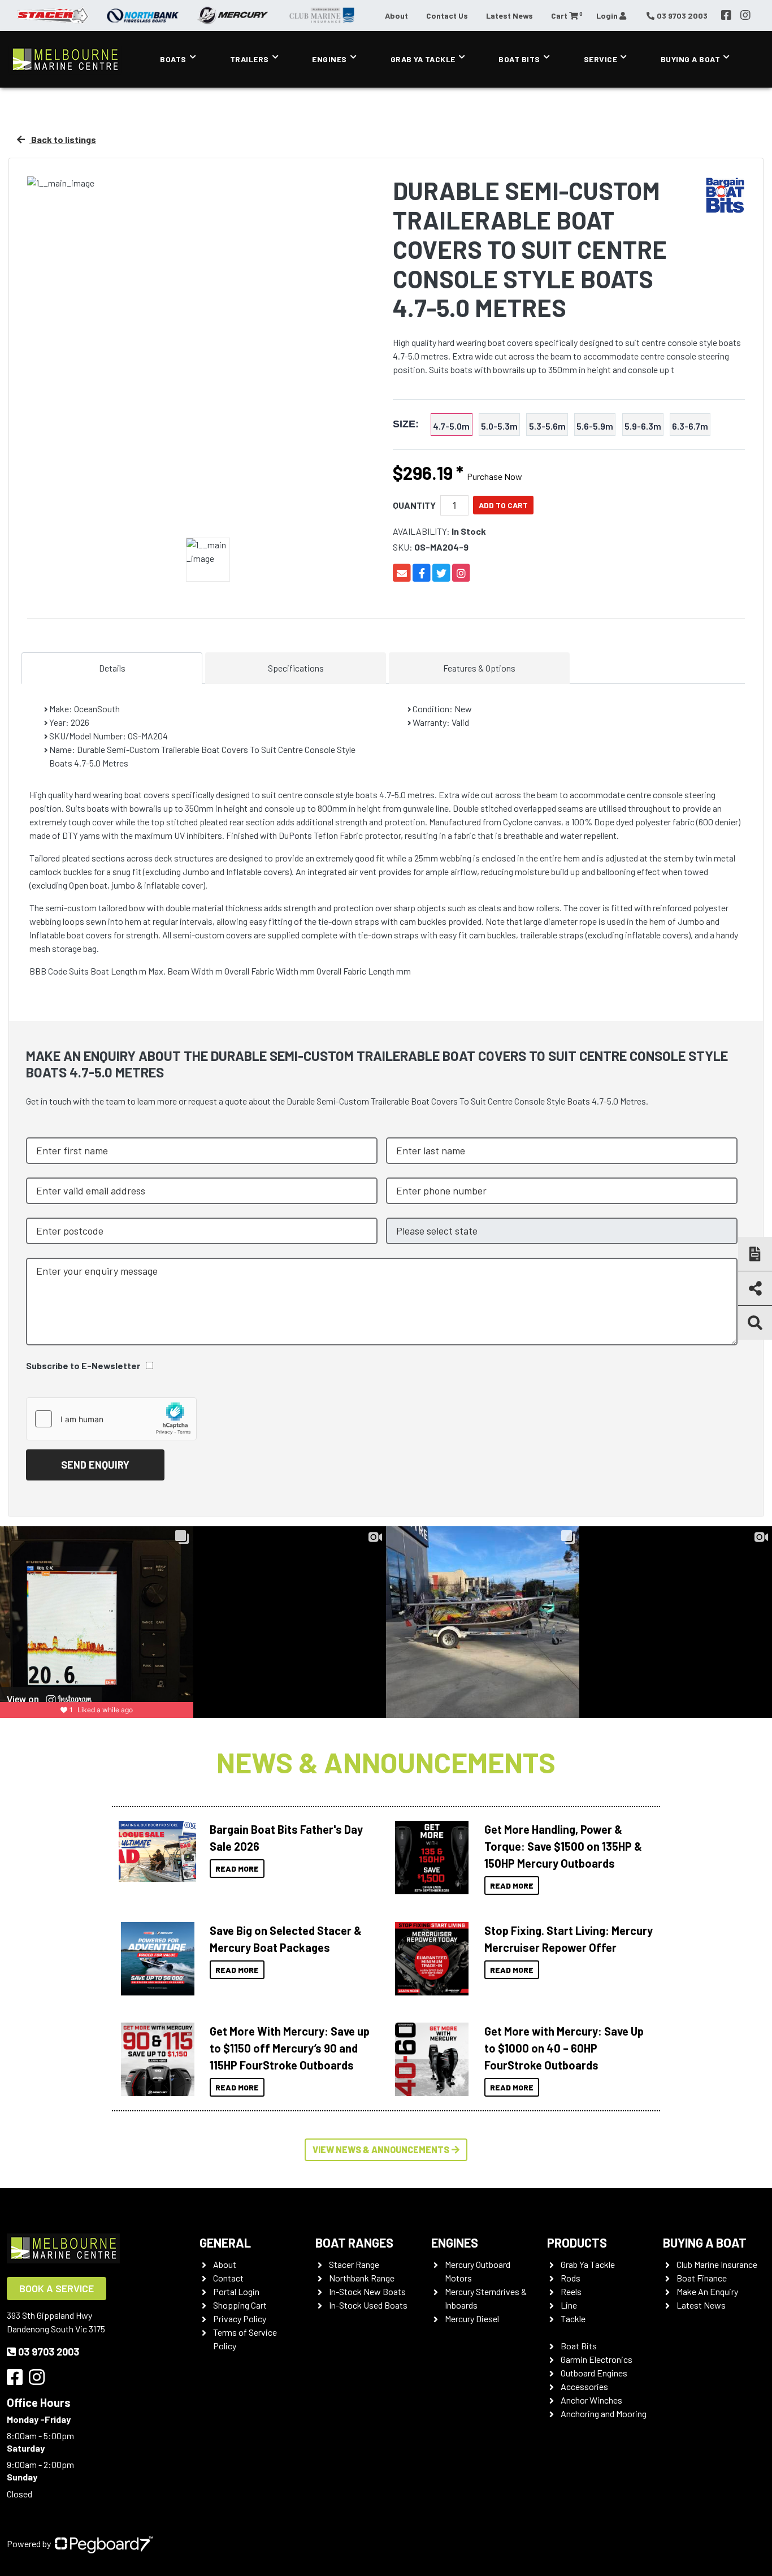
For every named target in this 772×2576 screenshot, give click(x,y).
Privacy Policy (240, 2319)
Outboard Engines (594, 2373)
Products (577, 2242)
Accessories (584, 2386)
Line (569, 2305)
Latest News (509, 16)
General (225, 2242)
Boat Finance (702, 2278)
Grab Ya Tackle (423, 59)
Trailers (250, 59)
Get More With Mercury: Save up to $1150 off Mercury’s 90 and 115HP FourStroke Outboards (290, 2048)
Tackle (573, 2319)
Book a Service (57, 2288)
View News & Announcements (381, 2149)
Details (112, 668)
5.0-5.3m (499, 426)
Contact (228, 2278)
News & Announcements (386, 1762)
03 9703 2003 (49, 2352)
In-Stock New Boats (367, 2291)
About (396, 16)
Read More (237, 1869)
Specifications (296, 668)
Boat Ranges (354, 2242)
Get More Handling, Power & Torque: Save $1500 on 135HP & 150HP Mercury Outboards (563, 1846)
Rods (571, 2278)
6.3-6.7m (690, 426)
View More (155, 1851)
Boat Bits (519, 59)
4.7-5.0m (451, 426)
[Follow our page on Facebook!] (726, 15)
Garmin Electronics (597, 2359)
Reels (571, 2291)
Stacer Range (354, 2264)
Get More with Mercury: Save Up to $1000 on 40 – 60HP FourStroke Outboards (564, 2048)
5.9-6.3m (643, 426)
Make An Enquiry (707, 2291)
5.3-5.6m (547, 426)
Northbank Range (362, 2278)
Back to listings (63, 139)
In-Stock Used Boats (368, 2305)
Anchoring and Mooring (604, 2413)
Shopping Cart (240, 2305)
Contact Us (447, 16)
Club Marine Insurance (717, 2264)
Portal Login (236, 2291)
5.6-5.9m (595, 426)
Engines (329, 59)
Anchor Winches (591, 2400)
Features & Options (479, 668)
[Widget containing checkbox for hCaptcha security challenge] (111, 1419)
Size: (406, 424)
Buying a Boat (705, 2242)
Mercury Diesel (472, 2319)
